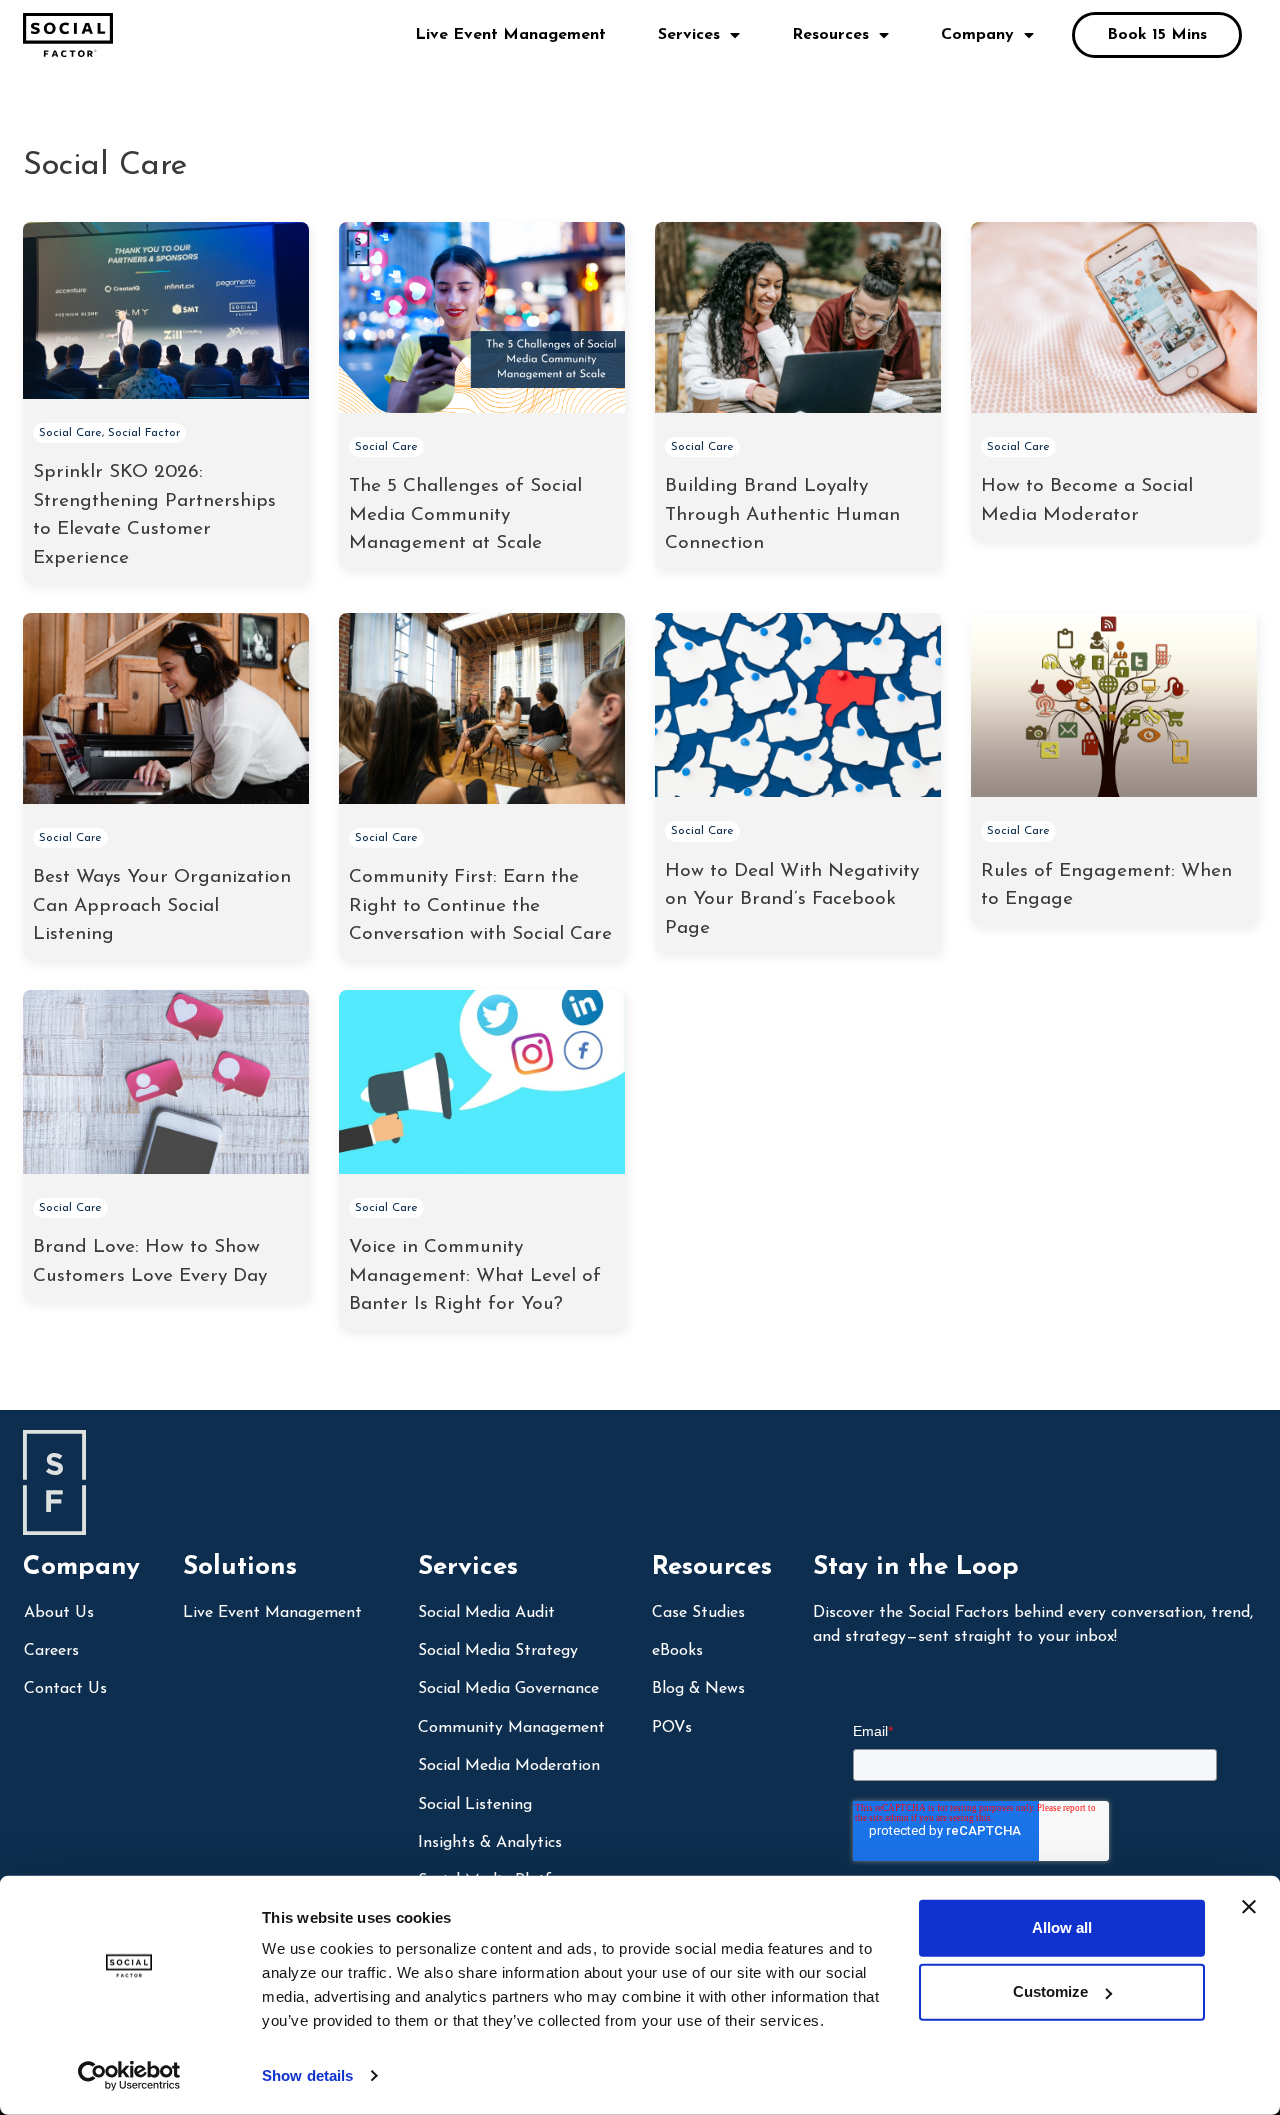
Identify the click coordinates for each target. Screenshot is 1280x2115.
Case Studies (698, 1613)
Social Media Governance (508, 1689)
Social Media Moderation (509, 1766)
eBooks (677, 1651)
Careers (51, 1651)
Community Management (511, 1728)
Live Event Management (510, 35)
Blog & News (698, 1689)
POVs (672, 1728)
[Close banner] (1249, 1907)
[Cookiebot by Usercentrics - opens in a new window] (129, 2076)
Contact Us (65, 1689)
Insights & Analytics (490, 1843)
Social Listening (475, 1805)
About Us (59, 1613)
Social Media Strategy (498, 1651)
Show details (307, 2075)
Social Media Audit (486, 1613)
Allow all (1062, 1927)
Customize (1050, 1991)
